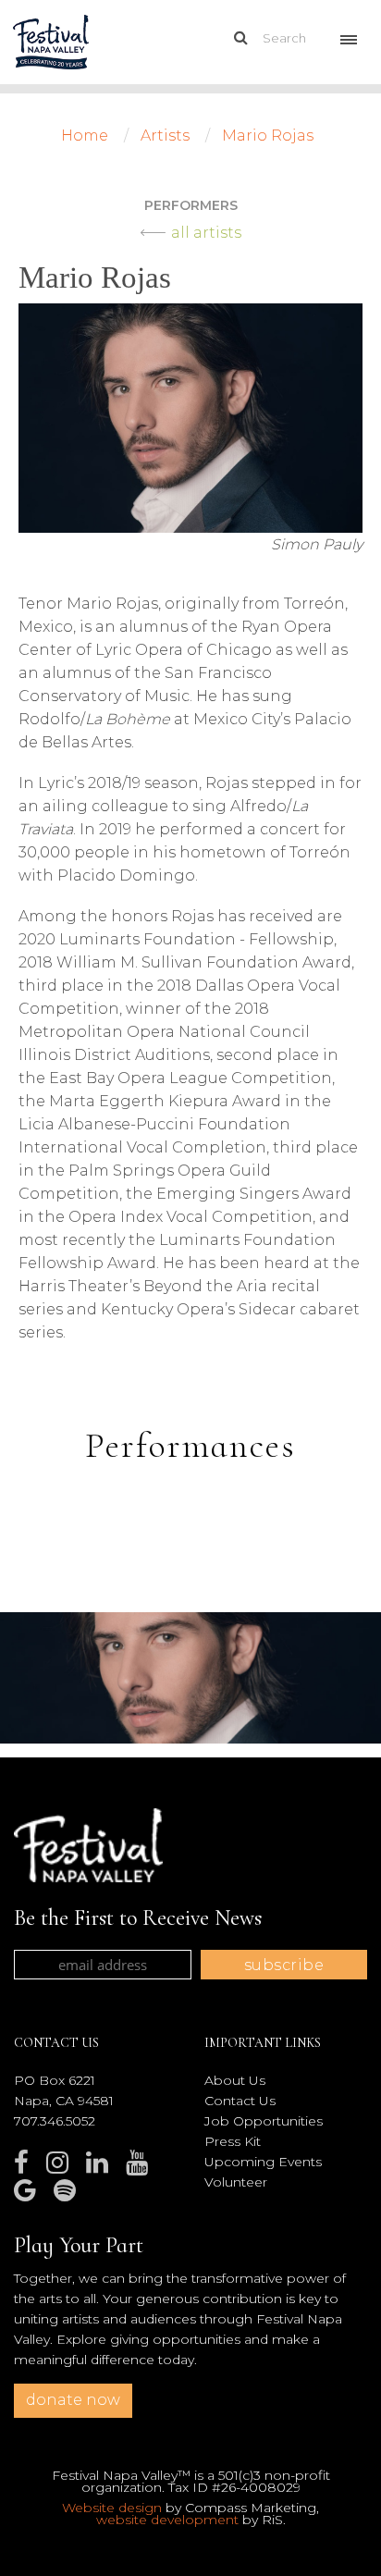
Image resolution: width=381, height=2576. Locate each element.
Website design (112, 2508)
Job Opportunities (264, 2121)
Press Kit (233, 2141)
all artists (206, 233)
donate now (73, 2400)
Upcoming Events (263, 2162)
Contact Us (240, 2101)
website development (167, 2520)
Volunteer (236, 2182)
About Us (235, 2080)
